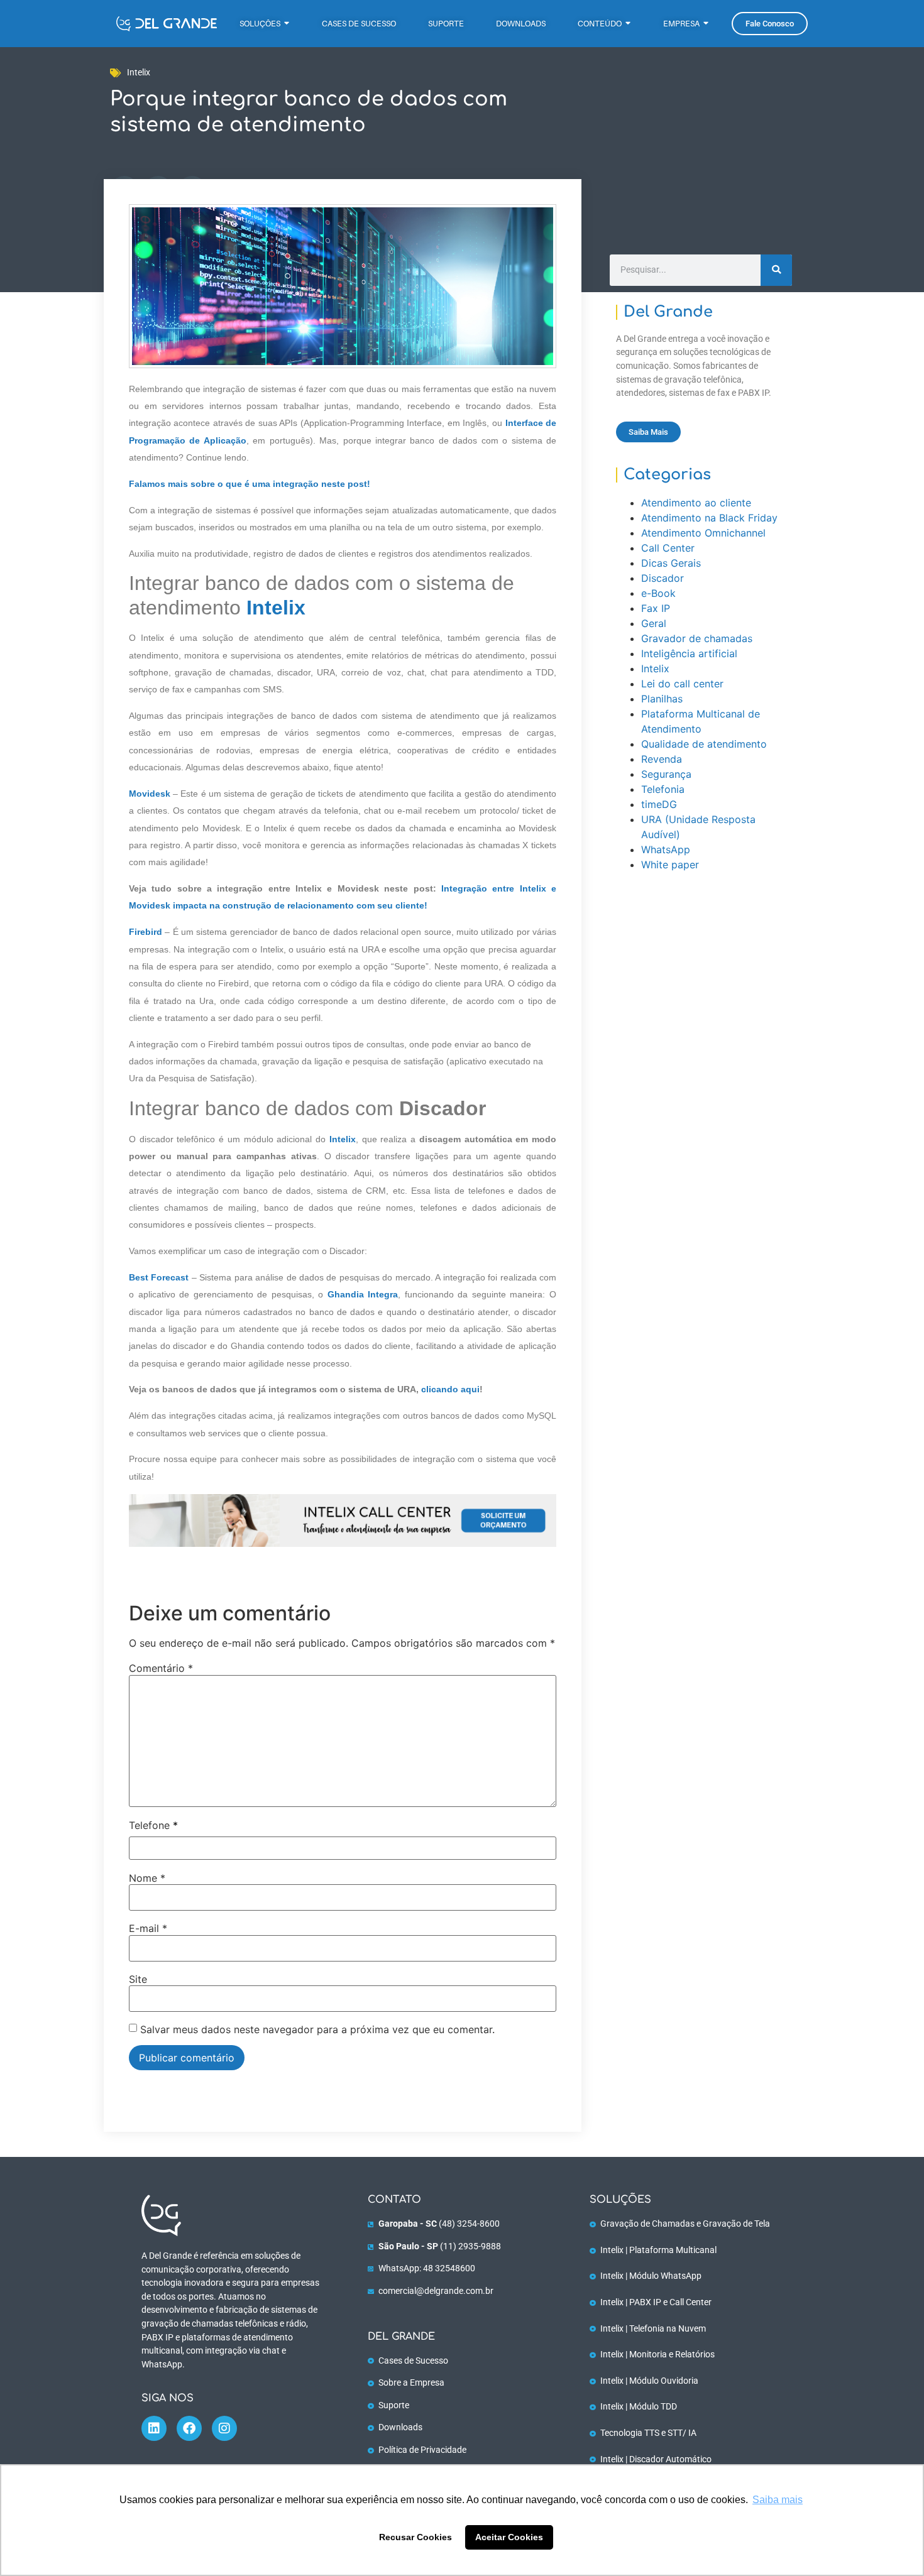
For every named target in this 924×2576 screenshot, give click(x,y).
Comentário (161, 1668)
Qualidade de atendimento (704, 744)
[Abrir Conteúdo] (628, 24)
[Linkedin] (154, 2428)
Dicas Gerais (671, 563)
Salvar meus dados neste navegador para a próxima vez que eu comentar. (317, 2029)
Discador (663, 578)
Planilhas (662, 699)
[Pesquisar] (776, 270)
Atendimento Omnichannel (703, 533)
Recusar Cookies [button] (415, 2537)
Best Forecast (159, 1277)
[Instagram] (224, 2428)
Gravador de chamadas (697, 638)
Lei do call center (682, 684)
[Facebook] (189, 2428)
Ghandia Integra (363, 1294)
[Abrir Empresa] (706, 24)
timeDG (659, 804)
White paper (670, 865)
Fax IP (656, 608)
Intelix (139, 73)
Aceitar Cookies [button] (509, 2537)
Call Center (668, 548)
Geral (654, 623)
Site (138, 1979)
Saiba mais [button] (778, 2500)
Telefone (153, 1825)
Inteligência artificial (689, 653)
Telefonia (663, 789)
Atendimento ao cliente (696, 503)
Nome (147, 1878)
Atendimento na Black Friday (709, 518)
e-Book (658, 593)
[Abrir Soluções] (287, 24)
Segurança (666, 774)
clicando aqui (450, 1389)
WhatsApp (666, 849)
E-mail (148, 1928)
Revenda (662, 759)
